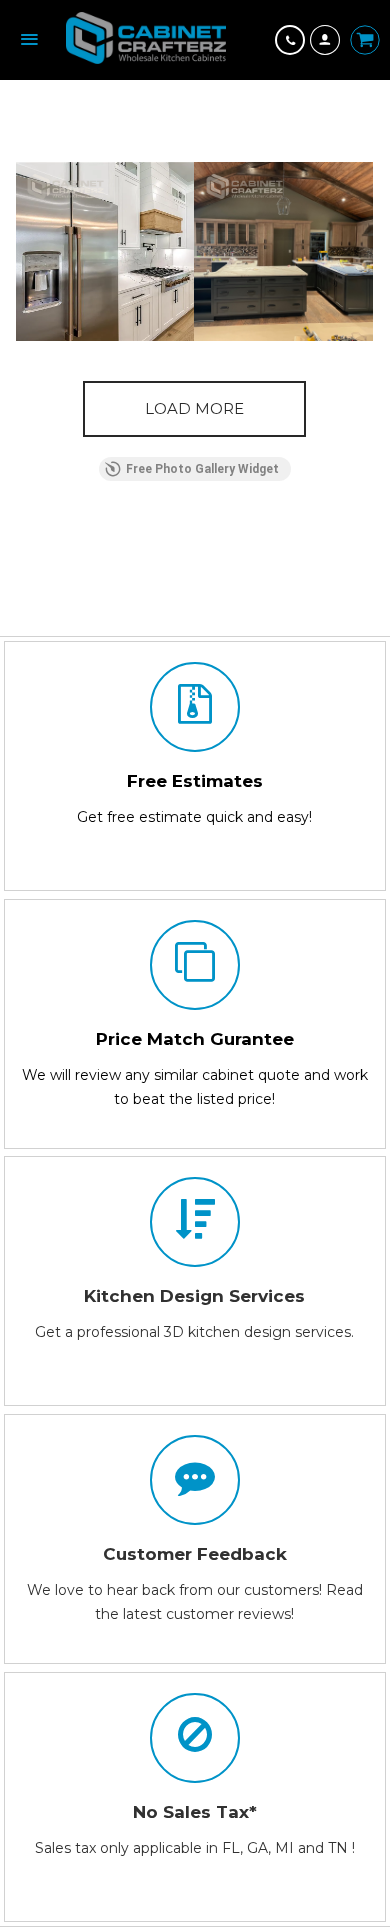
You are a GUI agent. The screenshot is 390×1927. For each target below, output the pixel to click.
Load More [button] (194, 408)
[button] (105, 251)
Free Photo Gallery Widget (202, 469)
